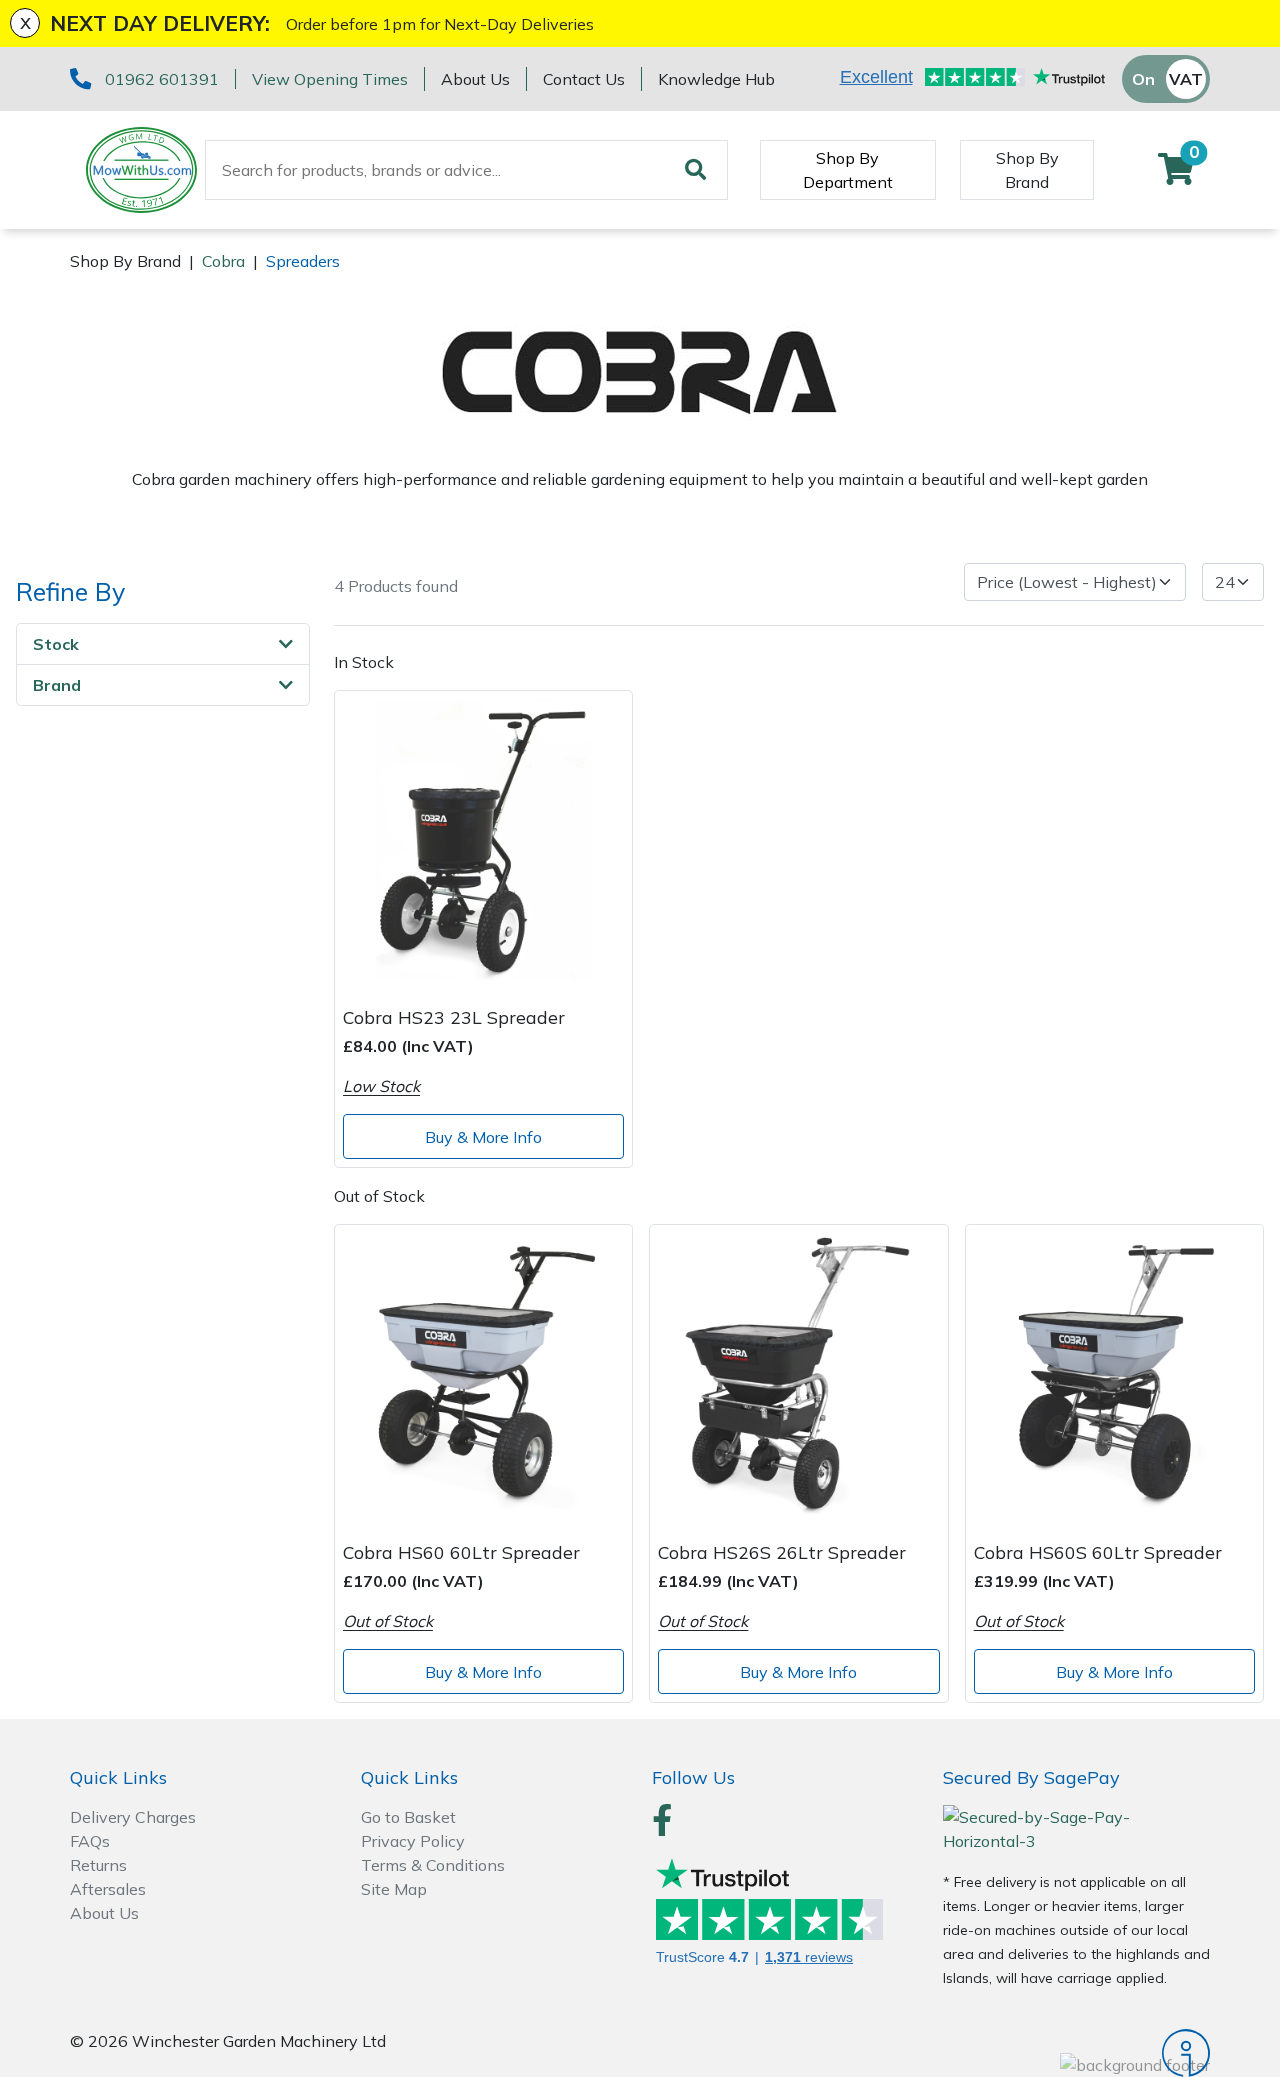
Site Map (394, 1889)
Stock (56, 644)
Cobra (223, 261)
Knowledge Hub (716, 79)
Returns (98, 1865)
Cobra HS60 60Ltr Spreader (461, 1552)
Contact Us (584, 79)
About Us (475, 79)
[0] (1176, 175)
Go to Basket (408, 1817)
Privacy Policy (413, 1841)
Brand (57, 685)
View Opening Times (330, 79)
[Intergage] (1076, 2053)
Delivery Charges (133, 1817)
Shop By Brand (1027, 170)
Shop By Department (848, 170)
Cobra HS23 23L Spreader (454, 1017)
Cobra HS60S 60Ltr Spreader (1098, 1552)
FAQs (90, 1841)
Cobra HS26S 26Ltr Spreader (782, 1552)
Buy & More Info (483, 1137)
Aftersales (108, 1889)
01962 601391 (162, 79)
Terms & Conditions (433, 1865)
